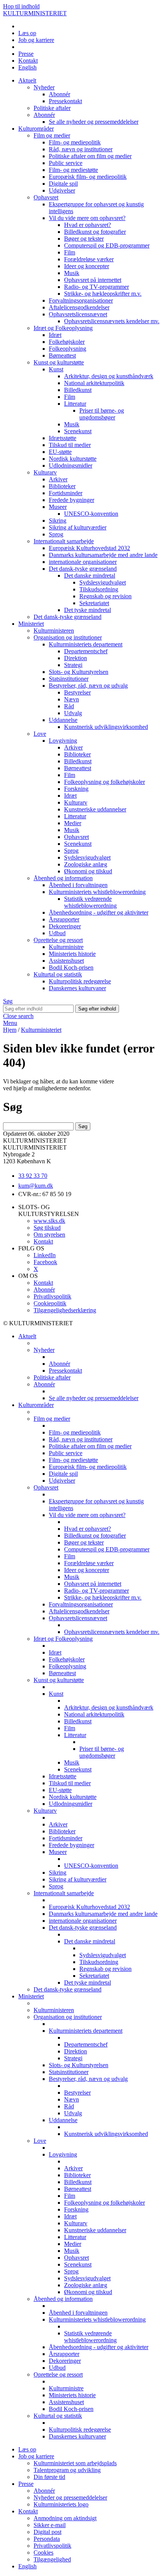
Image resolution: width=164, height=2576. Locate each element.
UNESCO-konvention (91, 514)
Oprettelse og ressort (58, 940)
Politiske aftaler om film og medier (90, 156)
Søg (8, 1001)
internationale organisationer (83, 562)
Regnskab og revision (105, 596)
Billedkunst (78, 390)
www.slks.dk (49, 1221)
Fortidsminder (66, 493)
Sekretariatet (94, 603)
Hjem (10, 1030)
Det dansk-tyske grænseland (83, 569)
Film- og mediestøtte (73, 170)
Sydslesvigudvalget (103, 582)
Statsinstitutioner (69, 679)
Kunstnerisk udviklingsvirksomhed (106, 727)
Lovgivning (63, 741)
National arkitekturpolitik (94, 383)
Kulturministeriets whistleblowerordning (97, 892)
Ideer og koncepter (87, 266)
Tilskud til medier (70, 445)
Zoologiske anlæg (86, 864)
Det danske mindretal (90, 576)
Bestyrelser (77, 692)
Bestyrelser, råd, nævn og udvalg (88, 686)
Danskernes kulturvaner (77, 988)
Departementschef (86, 651)
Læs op (27, 33)
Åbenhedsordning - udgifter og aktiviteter (99, 912)
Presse (26, 54)
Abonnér (59, 94)
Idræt (55, 335)
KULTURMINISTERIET (35, 13)
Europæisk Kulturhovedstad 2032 (89, 548)
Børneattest (62, 355)
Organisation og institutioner (68, 637)
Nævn (72, 699)
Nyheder (44, 87)
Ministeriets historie (72, 954)
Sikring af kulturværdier (78, 527)
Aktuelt (27, 80)
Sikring (58, 521)
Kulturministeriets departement (86, 644)
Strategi (73, 665)
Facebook (45, 1262)
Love (40, 734)
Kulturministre (66, 947)
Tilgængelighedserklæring (65, 1310)
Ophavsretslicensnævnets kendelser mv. (112, 321)
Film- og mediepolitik (75, 142)
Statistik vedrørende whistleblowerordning (90, 902)
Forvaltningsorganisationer (81, 300)
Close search (18, 1016)
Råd (69, 706)
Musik (72, 273)
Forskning (76, 789)
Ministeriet (31, 624)
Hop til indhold (21, 6)
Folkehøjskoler (67, 342)
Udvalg (73, 713)
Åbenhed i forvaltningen (78, 885)
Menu (10, 1023)
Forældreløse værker (89, 259)
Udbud (57, 933)
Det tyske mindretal (88, 610)
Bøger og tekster (84, 239)
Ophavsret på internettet (93, 280)
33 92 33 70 (33, 1176)
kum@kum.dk (36, 1186)
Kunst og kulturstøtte (59, 362)
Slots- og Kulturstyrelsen (79, 672)
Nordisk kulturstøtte (73, 459)
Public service (66, 163)
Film (70, 252)
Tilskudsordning (99, 589)
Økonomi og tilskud (88, 871)
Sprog (56, 534)
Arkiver (58, 479)
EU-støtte (60, 452)
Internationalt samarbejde (64, 541)
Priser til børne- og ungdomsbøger (102, 414)
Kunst (56, 369)
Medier (73, 823)
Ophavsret (46, 197)
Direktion (76, 658)
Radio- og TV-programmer (96, 287)
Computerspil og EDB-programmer (107, 245)
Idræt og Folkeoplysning (63, 328)
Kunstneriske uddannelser (95, 809)
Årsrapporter (64, 919)
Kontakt (28, 61)
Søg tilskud (47, 1228)
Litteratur (75, 404)
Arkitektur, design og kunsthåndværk (109, 376)
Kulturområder (36, 129)
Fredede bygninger (72, 500)
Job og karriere (36, 40)
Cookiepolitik (50, 1303)
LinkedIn (45, 1255)
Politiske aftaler (52, 108)
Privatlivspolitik (52, 1296)
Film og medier (52, 135)
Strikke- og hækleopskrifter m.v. (103, 294)
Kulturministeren (54, 631)
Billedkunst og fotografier (95, 232)
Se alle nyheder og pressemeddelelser (94, 122)
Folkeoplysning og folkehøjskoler (105, 782)
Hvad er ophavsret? (88, 225)
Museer (58, 507)
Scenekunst (78, 431)
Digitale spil (63, 184)
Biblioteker (62, 486)
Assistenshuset (66, 961)
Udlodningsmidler (71, 465)
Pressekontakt (65, 101)
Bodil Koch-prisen (71, 967)
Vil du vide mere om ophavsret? (87, 218)
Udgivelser (62, 190)
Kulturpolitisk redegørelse (80, 981)
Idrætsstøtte (63, 438)
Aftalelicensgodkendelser (79, 307)
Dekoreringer (65, 926)
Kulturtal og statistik (58, 974)
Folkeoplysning (68, 349)
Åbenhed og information (63, 878)
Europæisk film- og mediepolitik (88, 177)
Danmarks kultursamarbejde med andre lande (103, 555)
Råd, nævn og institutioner (81, 149)
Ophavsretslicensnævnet (78, 314)
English (27, 67)
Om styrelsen (49, 1235)
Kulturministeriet (41, 1030)
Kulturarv (45, 472)
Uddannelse (63, 720)
